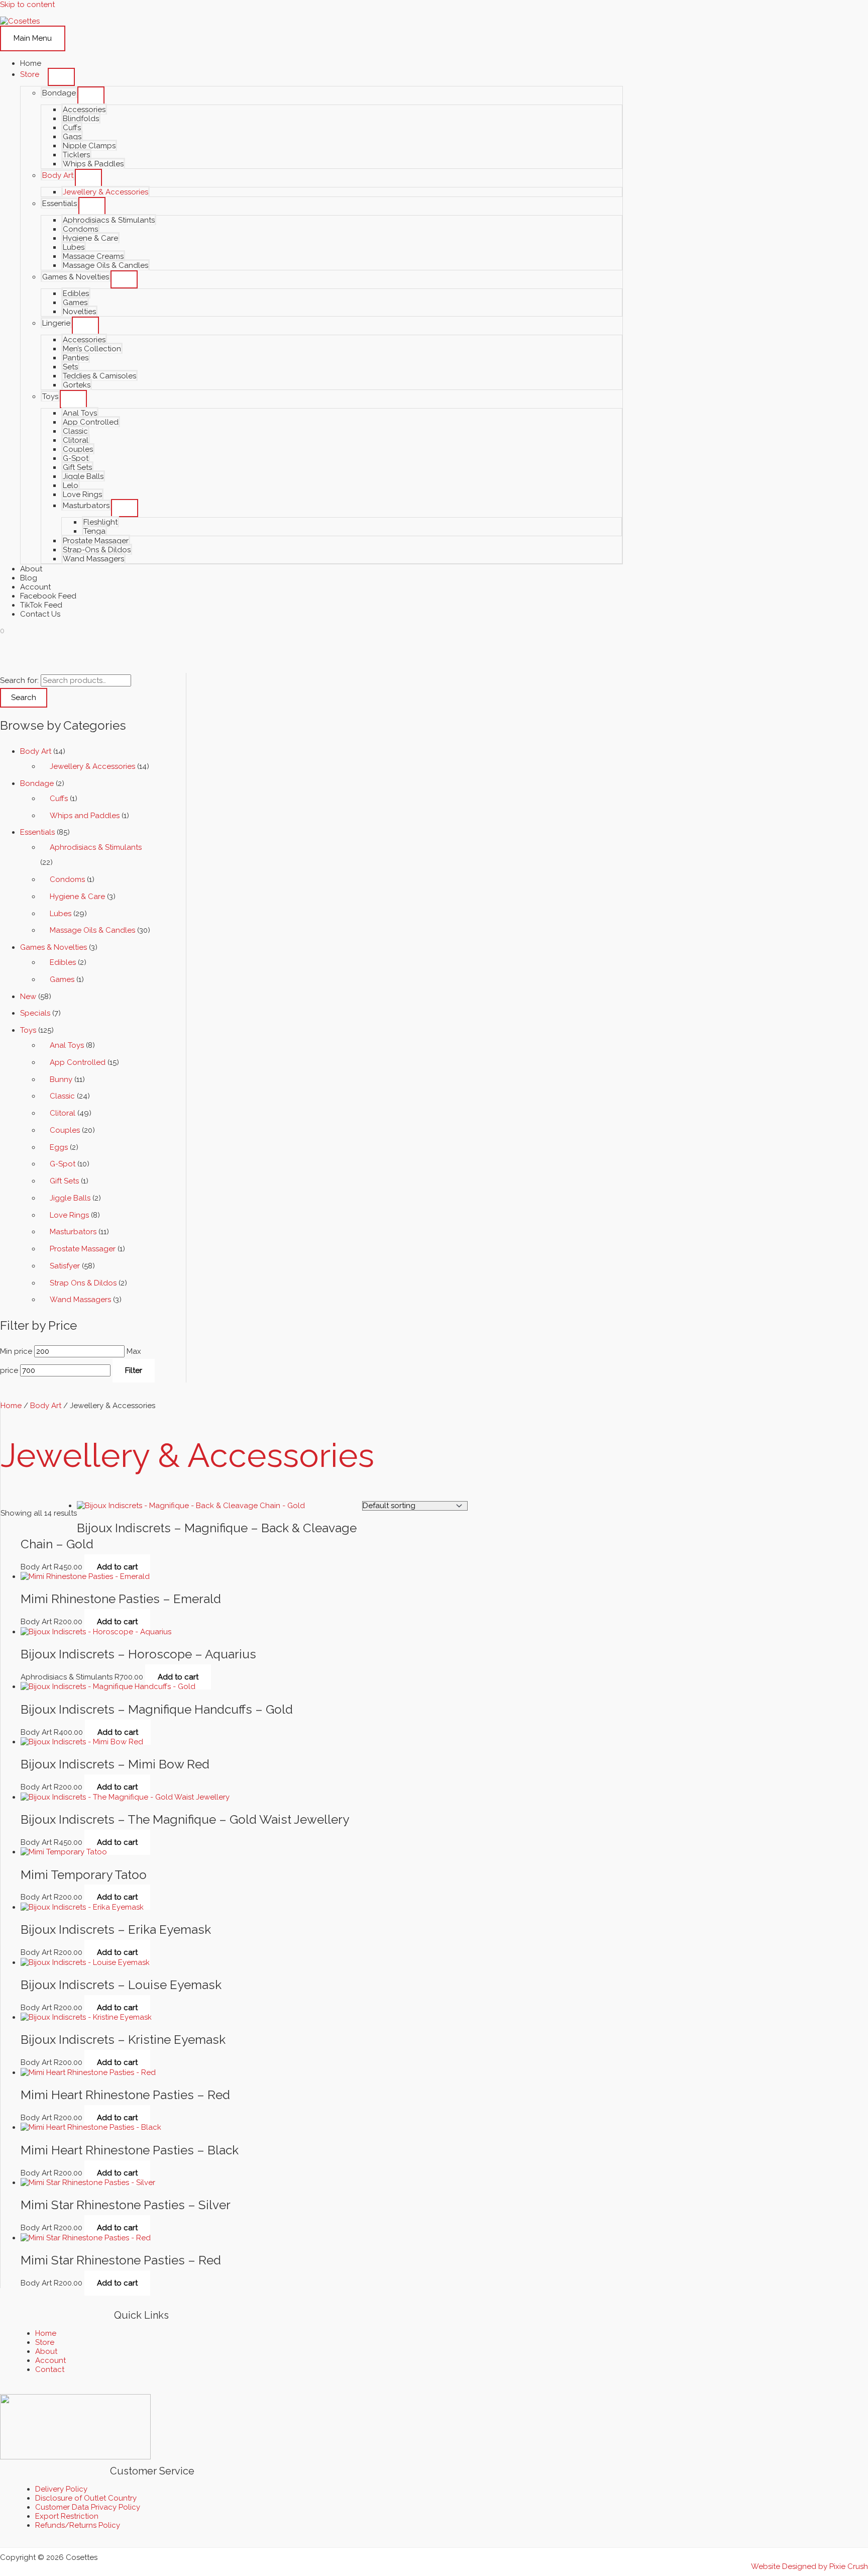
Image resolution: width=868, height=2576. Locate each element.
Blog (29, 578)
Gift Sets (77, 467)
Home (31, 63)
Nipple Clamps (89, 146)
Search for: (19, 680)
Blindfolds (81, 119)
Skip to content (27, 5)
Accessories (84, 110)
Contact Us (40, 614)
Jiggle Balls (83, 476)
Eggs (59, 1147)
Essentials (60, 204)
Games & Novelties (76, 277)
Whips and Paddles (85, 816)
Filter (134, 1370)
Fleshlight (100, 522)
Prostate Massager (96, 541)
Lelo (71, 485)
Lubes (74, 247)
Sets (70, 367)
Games (75, 303)
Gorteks (77, 385)
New (28, 997)
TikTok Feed (41, 605)
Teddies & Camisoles (99, 376)
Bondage (59, 93)
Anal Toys (80, 413)
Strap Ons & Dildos (83, 1283)
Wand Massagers (93, 559)
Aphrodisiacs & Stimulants (109, 220)
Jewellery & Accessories (105, 192)
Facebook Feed (48, 596)
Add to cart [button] (117, 1567)
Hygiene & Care (90, 238)
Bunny (61, 1079)
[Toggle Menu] (61, 77)
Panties (76, 358)
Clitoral (76, 440)
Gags (72, 137)
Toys (50, 397)
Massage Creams (93, 256)
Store (30, 74)
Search (24, 698)
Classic (75, 431)
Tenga (94, 531)
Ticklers (76, 155)
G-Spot (76, 458)
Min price (16, 1351)
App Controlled (91, 422)
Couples (78, 449)
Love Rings (82, 494)
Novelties (79, 312)
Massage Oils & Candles (105, 265)
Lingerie (56, 323)
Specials (35, 1013)
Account (35, 587)
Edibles (76, 293)
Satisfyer (65, 1266)
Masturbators (86, 506)
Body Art (58, 175)
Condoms (80, 229)
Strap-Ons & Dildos (97, 550)
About (31, 569)
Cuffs (72, 128)
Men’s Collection (92, 349)
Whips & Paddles (93, 164)
